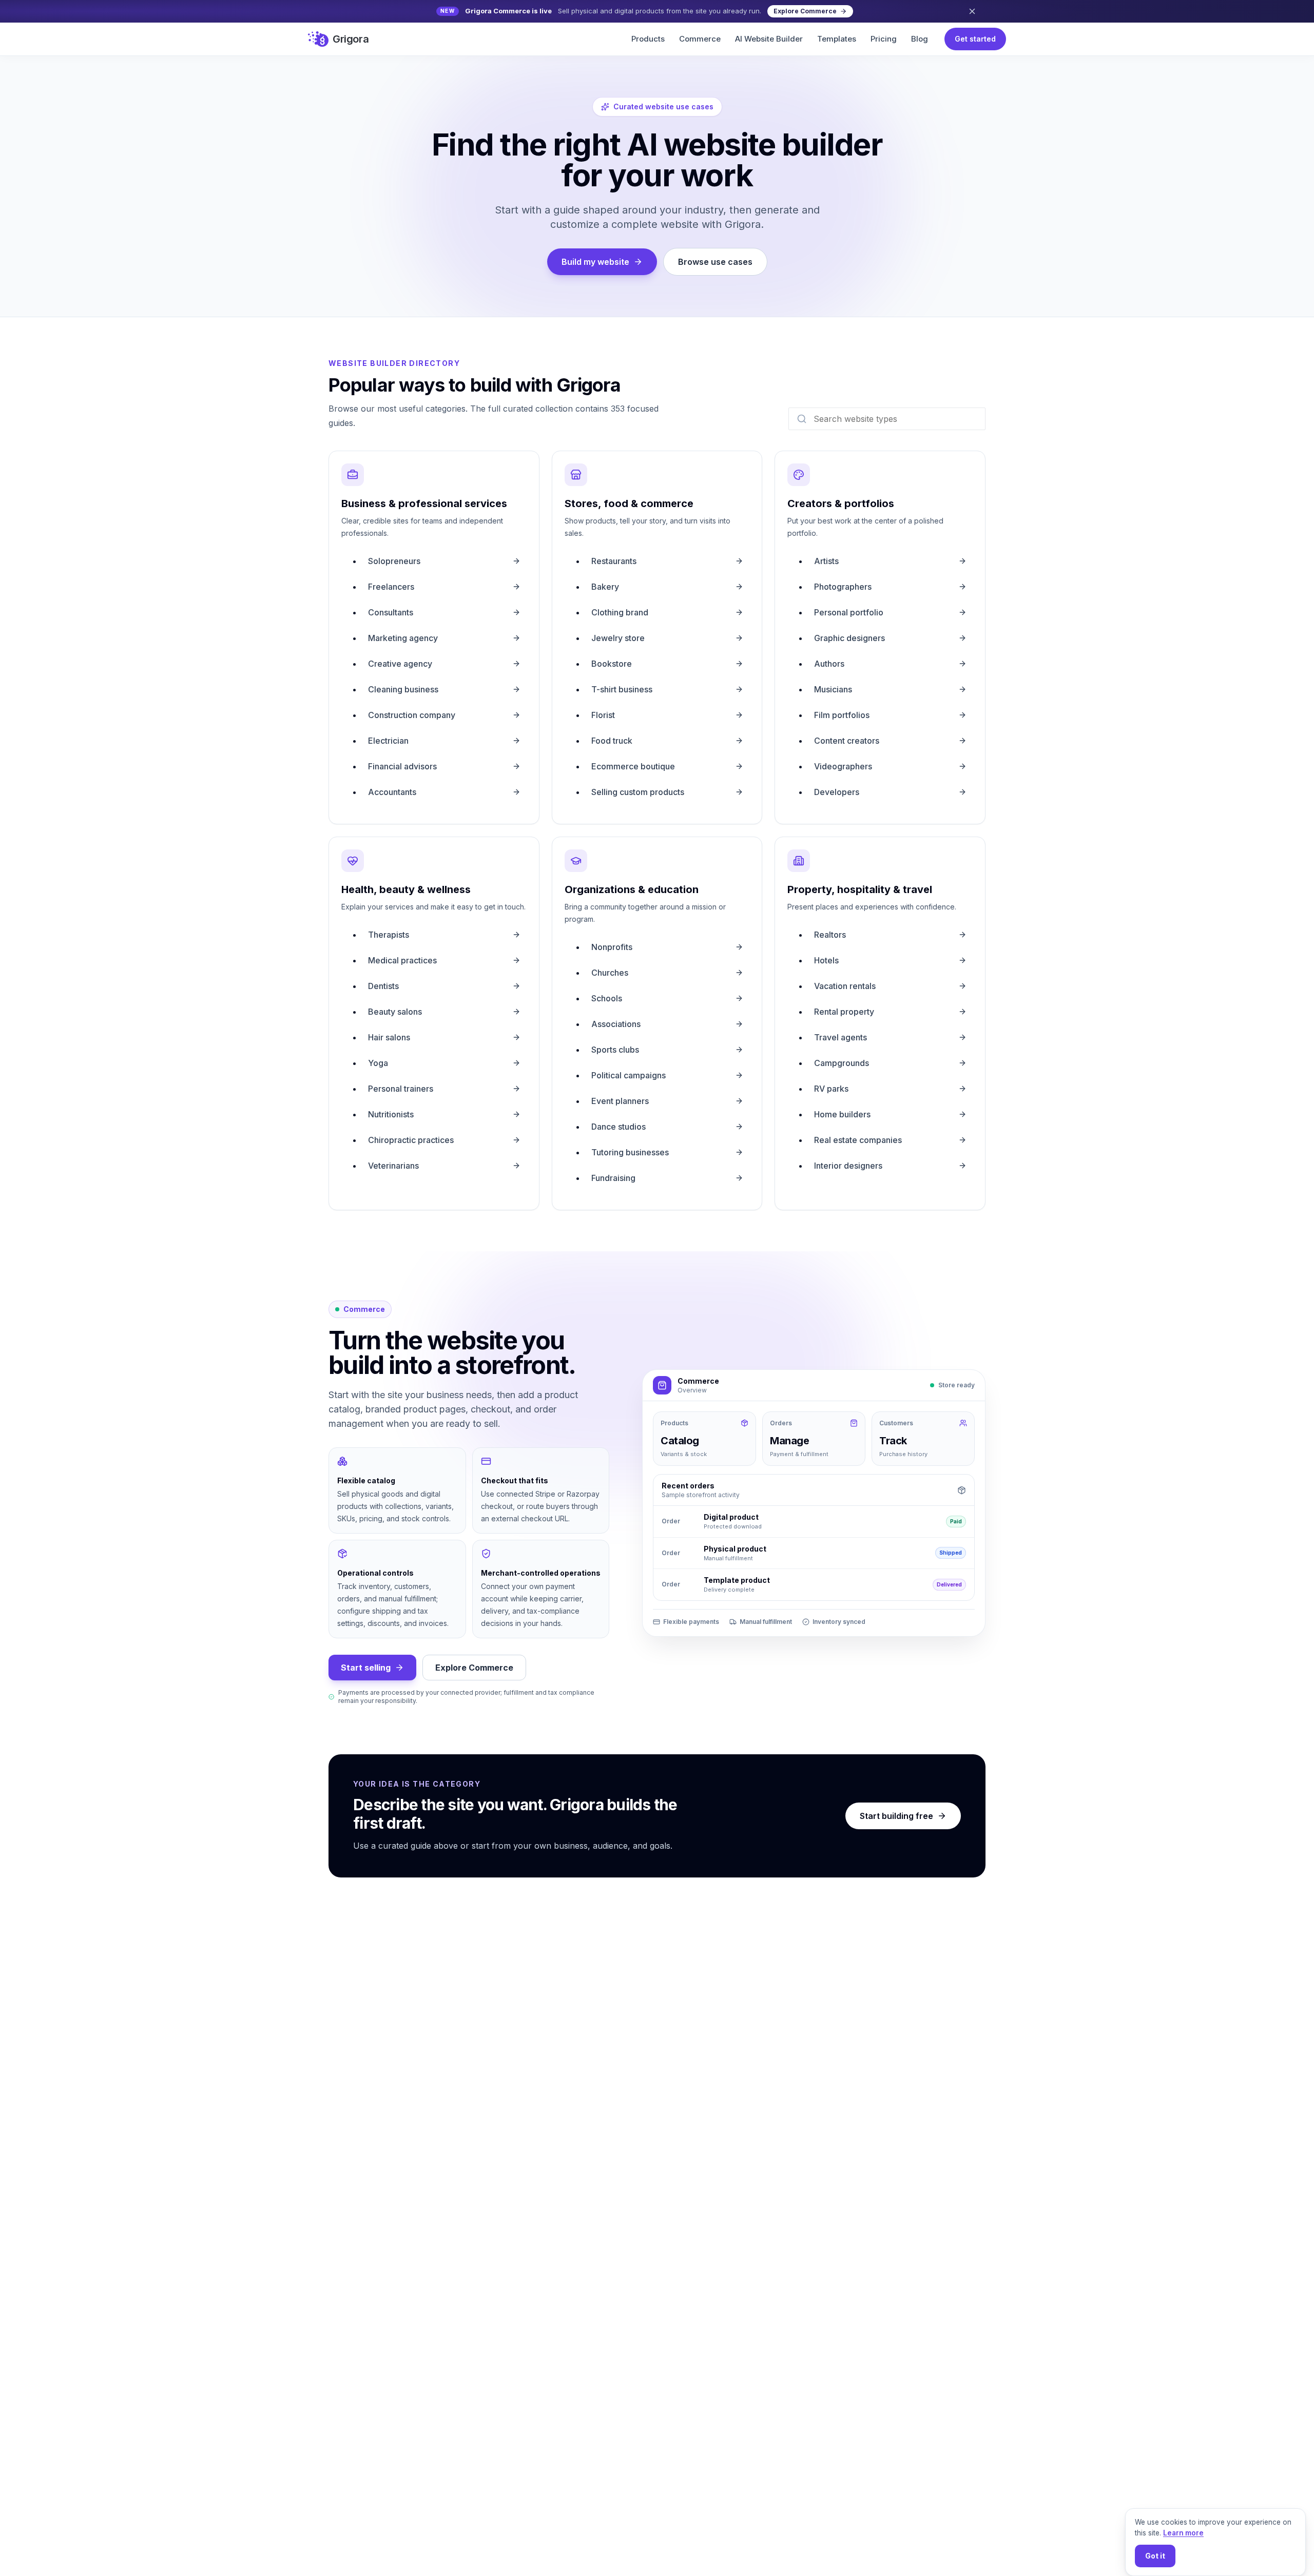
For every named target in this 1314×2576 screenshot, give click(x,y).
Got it (1155, 2556)
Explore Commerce (474, 1668)
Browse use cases (715, 262)
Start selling (366, 1668)
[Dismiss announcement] (972, 11)
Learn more (1183, 2533)
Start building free (896, 1816)
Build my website (595, 262)
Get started (975, 39)
